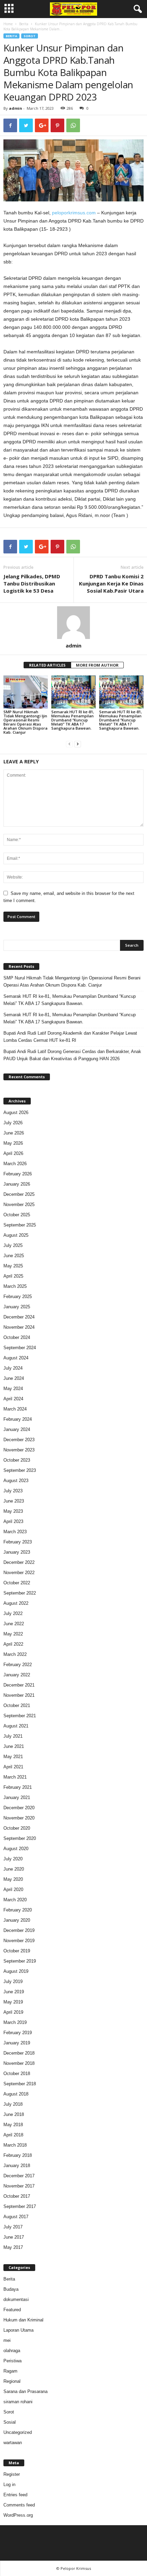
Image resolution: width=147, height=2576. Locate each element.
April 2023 (13, 1521)
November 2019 (19, 1941)
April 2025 (13, 1276)
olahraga (12, 2351)
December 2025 (19, 1194)
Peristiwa (12, 2361)
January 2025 (17, 1307)
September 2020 (20, 1838)
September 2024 (20, 1348)
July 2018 (13, 2104)
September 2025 (20, 1225)
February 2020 (18, 1910)
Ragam (10, 2371)
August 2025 (16, 1235)
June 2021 (14, 1746)
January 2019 (17, 2043)
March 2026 (15, 1164)
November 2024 (19, 1327)
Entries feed (15, 2495)
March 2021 (15, 1777)
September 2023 (20, 1470)
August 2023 (16, 1481)
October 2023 (17, 1460)
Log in (9, 2484)
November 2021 (19, 1695)
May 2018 (13, 2125)
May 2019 (13, 2002)
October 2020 (17, 1828)
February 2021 (18, 1787)
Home (8, 24)
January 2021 (17, 1797)
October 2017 (17, 2196)
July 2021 (13, 1736)
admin (16, 108)
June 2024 (14, 1378)
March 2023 (15, 1532)
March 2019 (15, 2022)
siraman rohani (18, 2402)
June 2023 (14, 1501)
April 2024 (13, 1399)
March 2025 (15, 1286)
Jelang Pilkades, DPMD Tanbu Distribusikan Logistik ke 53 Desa (32, 583)
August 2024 (16, 1358)
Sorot (30, 36)
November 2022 (19, 1573)
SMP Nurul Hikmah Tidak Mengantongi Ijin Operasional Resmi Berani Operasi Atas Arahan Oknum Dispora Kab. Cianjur (25, 722)
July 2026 (13, 1123)
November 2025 (19, 1205)
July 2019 (13, 1981)
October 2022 (17, 1583)
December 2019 (19, 1930)
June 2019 (14, 1992)
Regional (12, 2381)
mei (7, 2340)
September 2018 (20, 2084)
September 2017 (20, 2206)
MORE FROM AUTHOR (97, 665)
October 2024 (17, 1337)
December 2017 (19, 2176)
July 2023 (13, 1491)
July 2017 (13, 2227)
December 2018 (19, 2053)
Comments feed (19, 2505)
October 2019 (17, 1951)
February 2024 (18, 1419)
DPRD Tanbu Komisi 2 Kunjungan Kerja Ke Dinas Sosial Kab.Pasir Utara (111, 583)
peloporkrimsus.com (74, 213)
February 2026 (18, 1174)
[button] (136, 9)
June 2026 (14, 1133)
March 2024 (15, 1409)
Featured (12, 2310)
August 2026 (16, 1112)
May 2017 (13, 2247)
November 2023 (19, 1450)
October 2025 (17, 1215)
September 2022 (20, 1593)
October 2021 (17, 1705)
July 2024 (13, 1368)
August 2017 (16, 2217)
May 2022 (13, 1634)
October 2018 (17, 2074)
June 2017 (14, 2237)
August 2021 (16, 1726)
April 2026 (13, 1153)
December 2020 (19, 1808)
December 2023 (19, 1440)
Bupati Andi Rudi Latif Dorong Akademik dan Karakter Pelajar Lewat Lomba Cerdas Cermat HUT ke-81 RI (70, 1037)
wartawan (13, 2443)
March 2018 (15, 2145)
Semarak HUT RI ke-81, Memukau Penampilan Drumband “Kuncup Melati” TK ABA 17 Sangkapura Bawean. (73, 720)
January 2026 (17, 1184)
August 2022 (16, 1603)
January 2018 (17, 2166)
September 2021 (20, 1716)
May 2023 (13, 1511)
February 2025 (18, 1297)
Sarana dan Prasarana (25, 2391)
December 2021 (19, 1685)
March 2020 (15, 1900)
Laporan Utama (18, 2330)
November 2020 (19, 1818)
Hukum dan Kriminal (23, 2320)
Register (12, 2474)
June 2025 (14, 1256)
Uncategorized (18, 2432)
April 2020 (13, 1889)
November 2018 (19, 2063)
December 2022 (19, 1562)
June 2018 (14, 2114)
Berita (24, 24)
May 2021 (13, 1757)
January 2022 (17, 1675)
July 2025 (13, 1245)
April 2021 (13, 1767)
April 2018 (13, 2135)
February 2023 (18, 1542)
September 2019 (20, 1961)
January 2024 (17, 1429)
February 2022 (18, 1665)
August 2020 (16, 1849)
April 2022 (13, 1644)
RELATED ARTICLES (47, 665)
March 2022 (15, 1654)
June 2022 (14, 1624)
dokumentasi (16, 2299)
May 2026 (13, 1143)
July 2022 (13, 1613)
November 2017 (19, 2186)
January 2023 (17, 1552)
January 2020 (17, 1920)
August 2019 (16, 1971)
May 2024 (13, 1389)
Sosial (10, 2422)
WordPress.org (18, 2515)
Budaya (11, 2289)
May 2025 (13, 1266)
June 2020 (14, 1869)
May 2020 (13, 1879)
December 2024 (19, 1317)
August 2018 (16, 2094)
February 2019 (18, 2033)
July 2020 (13, 1859)
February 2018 (18, 2155)
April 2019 (13, 2012)
